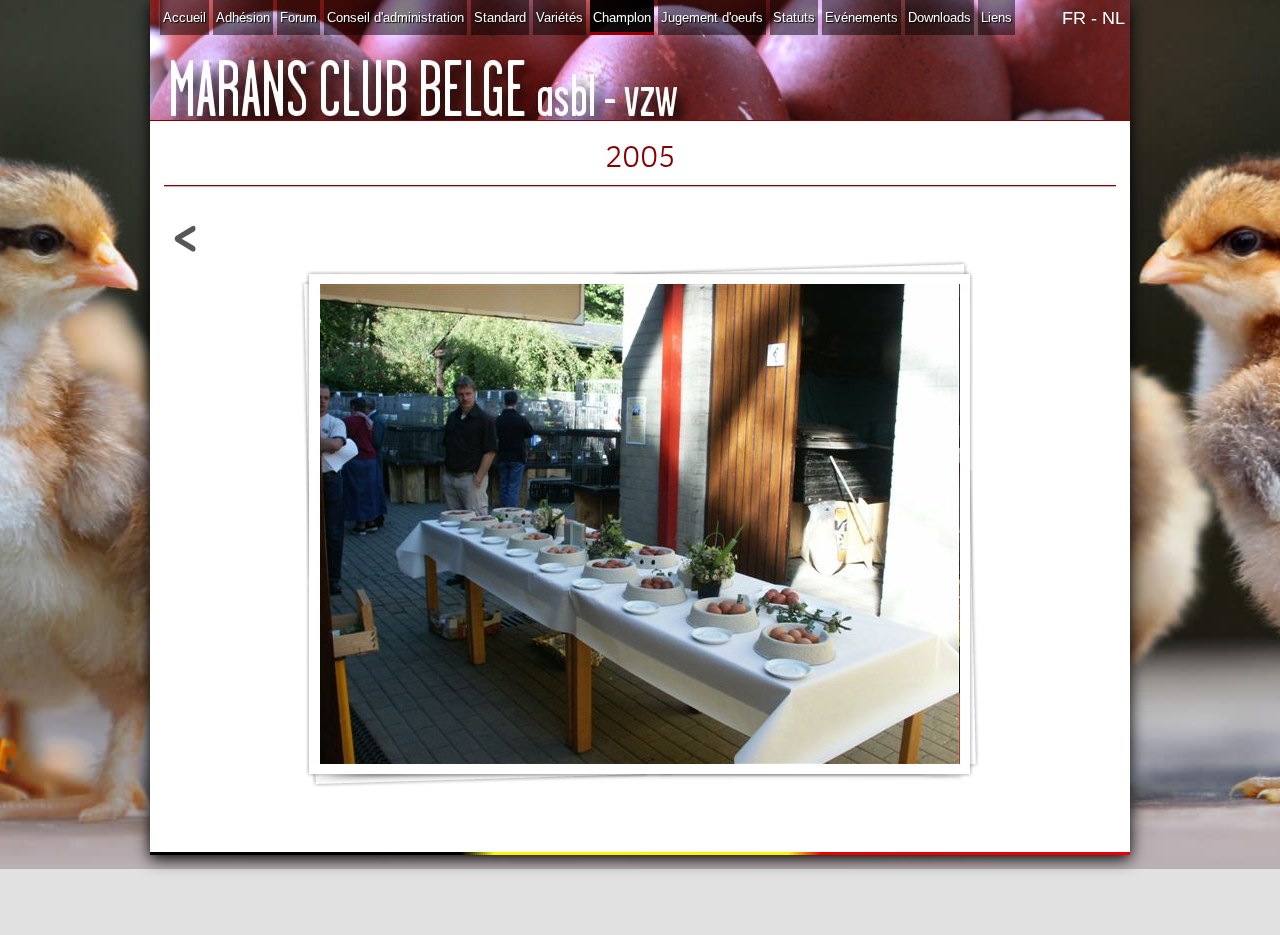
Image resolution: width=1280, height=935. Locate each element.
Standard (500, 17)
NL (1113, 18)
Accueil (184, 17)
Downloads (939, 17)
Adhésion (243, 17)
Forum (298, 17)
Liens (996, 17)
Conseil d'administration (395, 17)
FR (1074, 18)
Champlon (622, 17)
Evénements (861, 17)
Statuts (794, 17)
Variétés (559, 17)
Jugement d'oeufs (712, 17)
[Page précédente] (186, 256)
